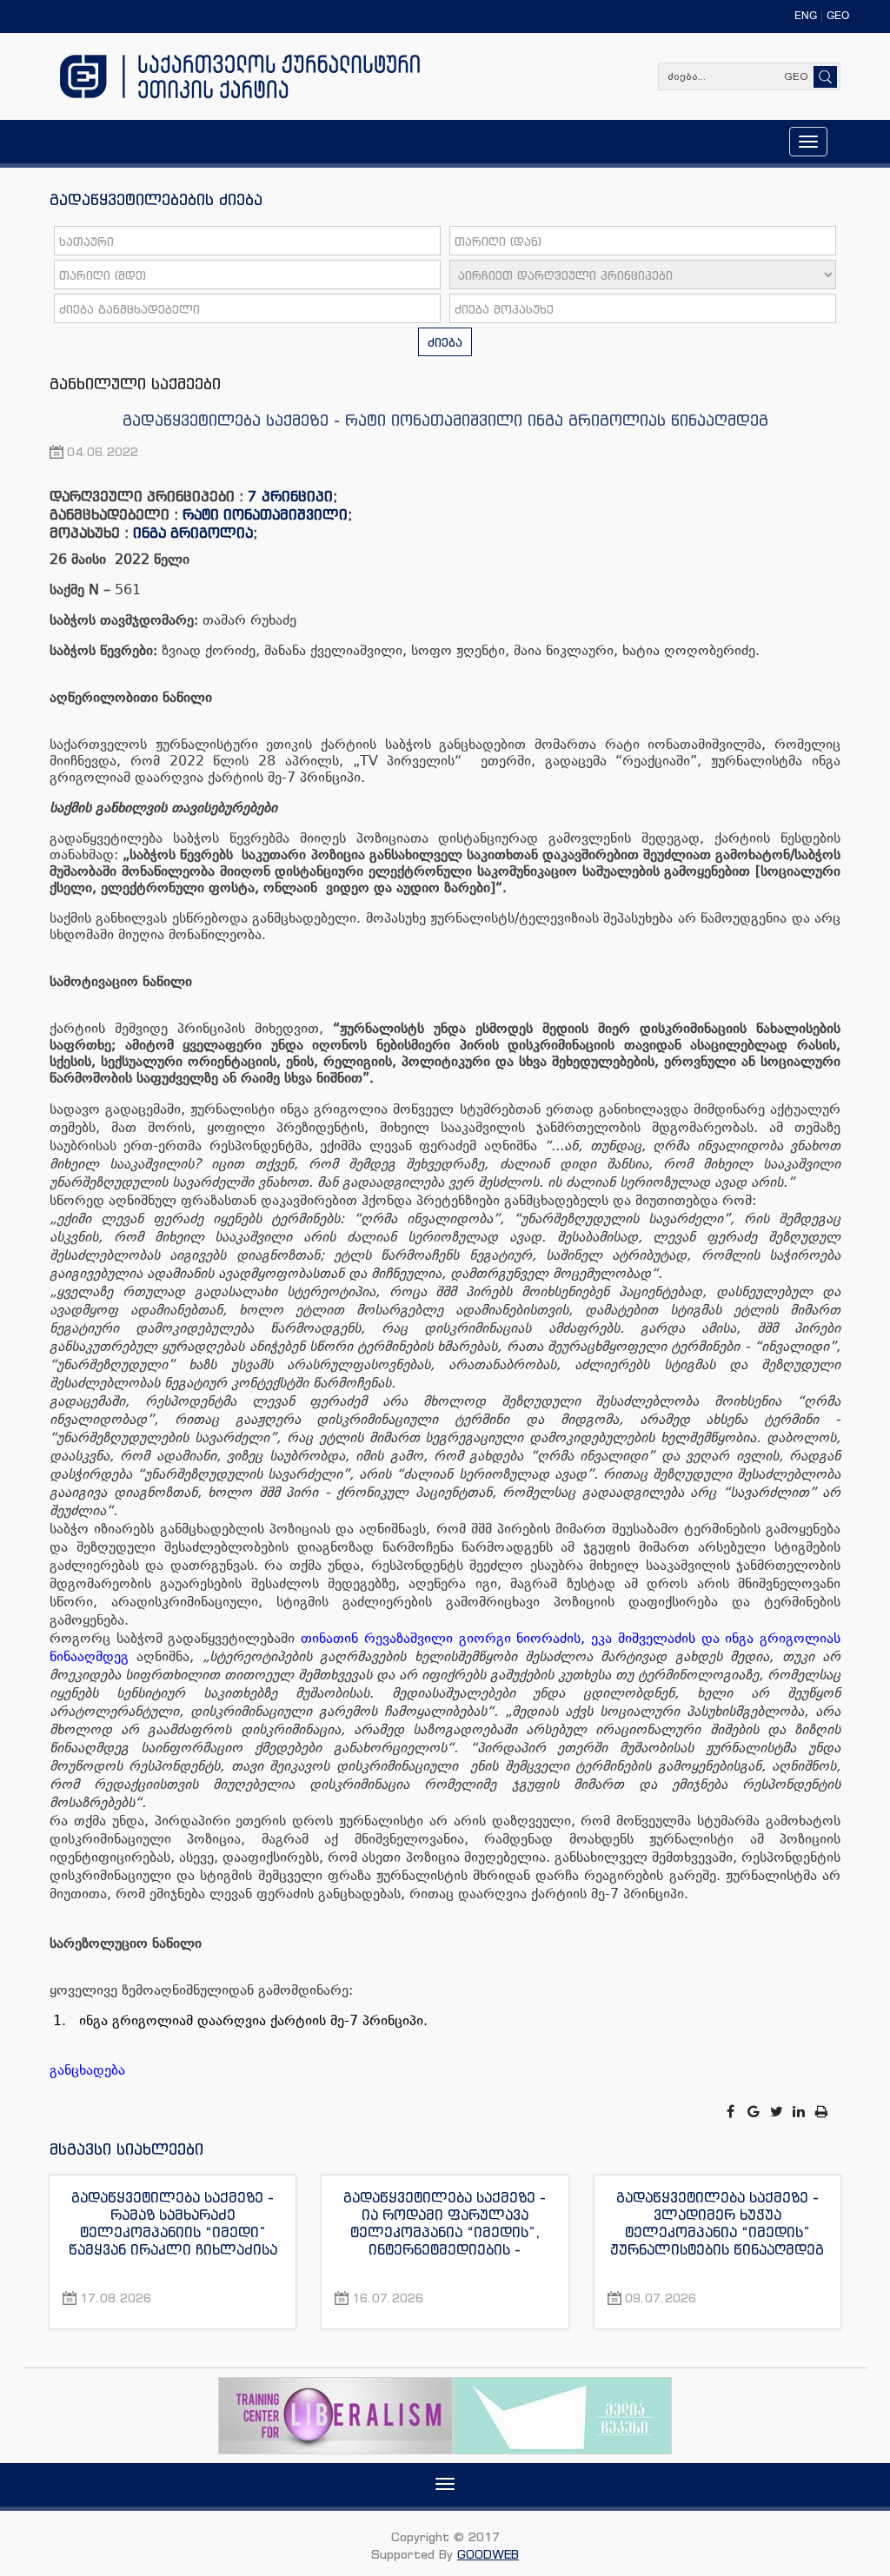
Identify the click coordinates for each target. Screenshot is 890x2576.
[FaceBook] (732, 2112)
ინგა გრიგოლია (193, 533)
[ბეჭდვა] (822, 2112)
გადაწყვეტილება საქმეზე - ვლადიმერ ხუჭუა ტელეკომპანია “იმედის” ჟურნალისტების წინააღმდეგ (717, 2223)
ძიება (445, 342)
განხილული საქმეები (135, 383)
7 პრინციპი (290, 496)
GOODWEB (488, 2554)
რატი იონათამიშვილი (265, 514)
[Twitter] (778, 2112)
